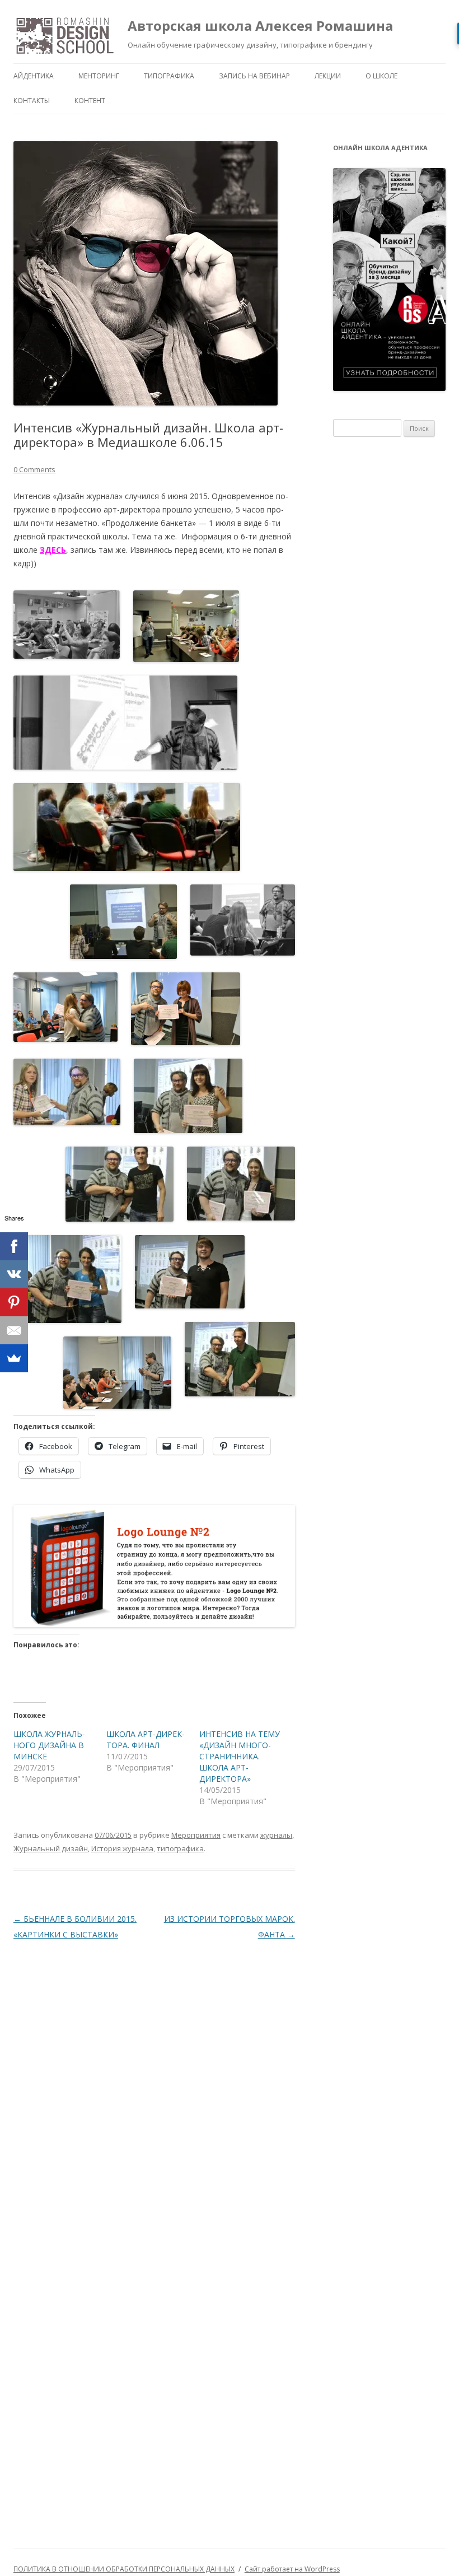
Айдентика (34, 76)
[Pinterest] (14, 1302)
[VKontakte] (14, 1274)
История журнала (122, 1848)
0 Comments (34, 469)
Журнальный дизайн (51, 1848)
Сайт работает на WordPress (292, 2569)
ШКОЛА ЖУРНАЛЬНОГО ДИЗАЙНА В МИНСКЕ (49, 1745)
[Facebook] (14, 1246)
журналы (276, 1835)
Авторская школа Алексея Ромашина (260, 25)
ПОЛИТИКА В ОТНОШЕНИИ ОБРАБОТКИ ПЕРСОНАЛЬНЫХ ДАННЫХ (124, 2569)
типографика (180, 1848)
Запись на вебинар (254, 76)
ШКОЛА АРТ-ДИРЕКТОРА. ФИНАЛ (146, 1739)
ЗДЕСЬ (53, 550)
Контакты (32, 101)
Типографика (169, 76)
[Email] (14, 1330)
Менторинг (99, 76)
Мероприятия (196, 1835)
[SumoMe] (14, 1358)
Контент (90, 101)
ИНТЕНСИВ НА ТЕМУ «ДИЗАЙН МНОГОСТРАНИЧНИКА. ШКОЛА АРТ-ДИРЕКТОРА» (240, 1756)
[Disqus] (154, 2090)
